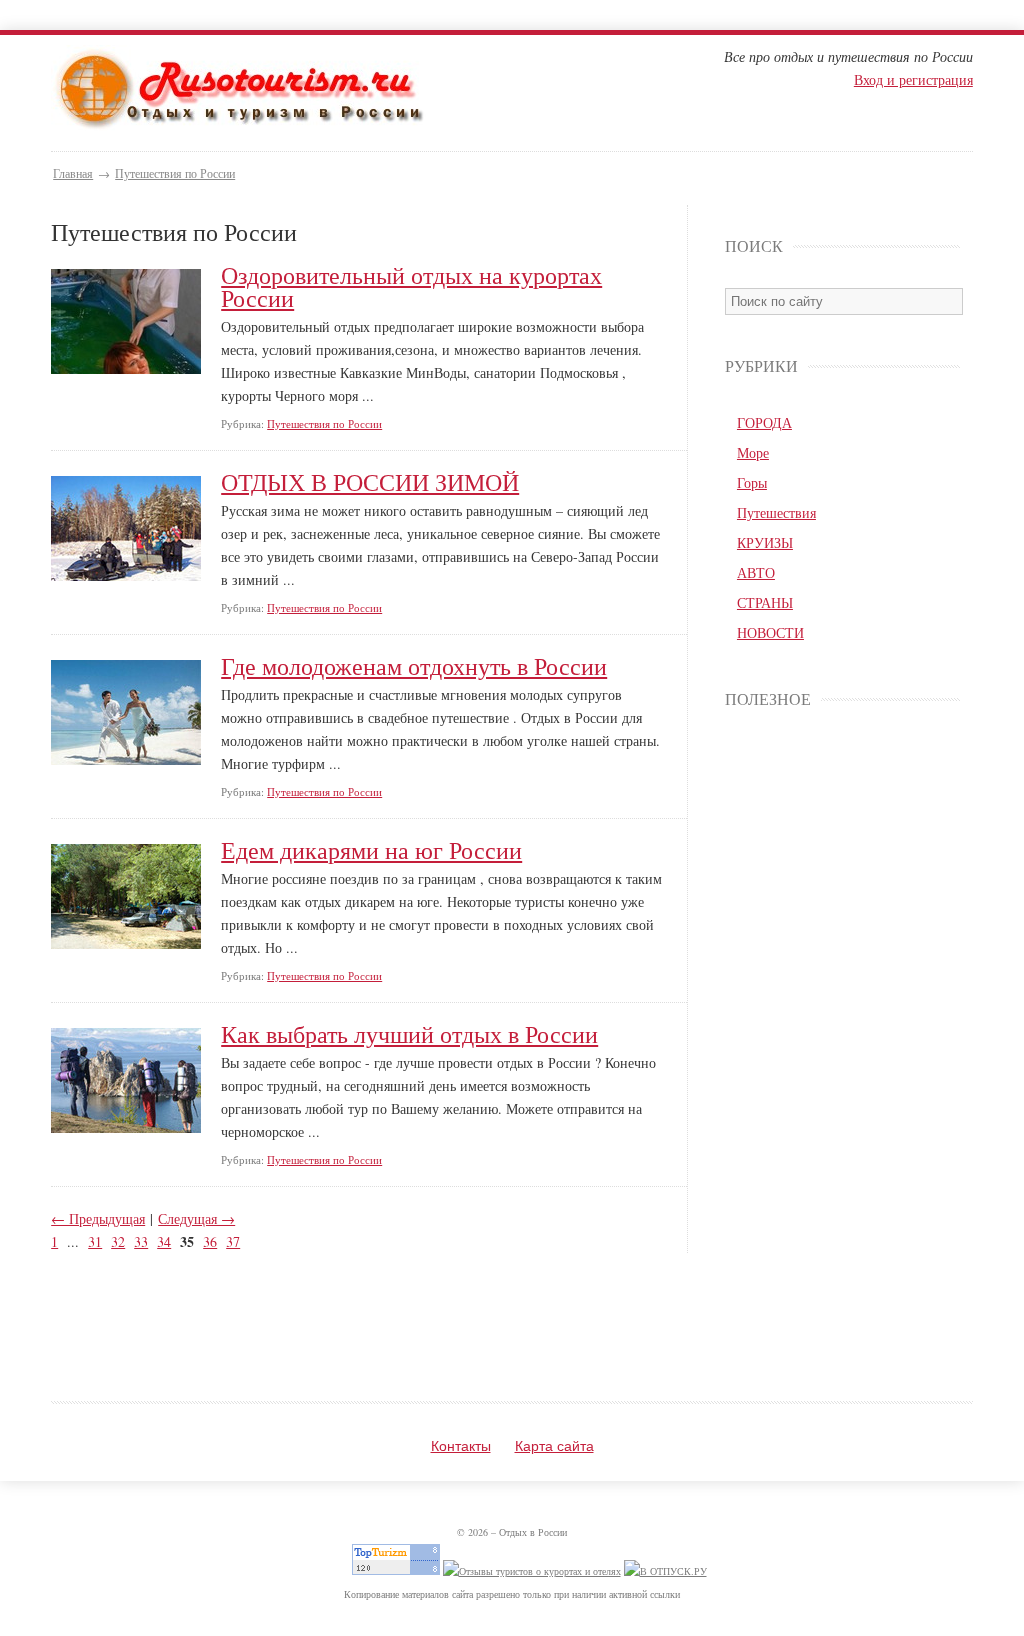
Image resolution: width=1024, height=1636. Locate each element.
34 (164, 1241)
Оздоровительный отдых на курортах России (411, 287)
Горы (752, 482)
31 (95, 1241)
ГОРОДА (764, 422)
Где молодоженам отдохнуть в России (414, 666)
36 (210, 1241)
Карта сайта (554, 1446)
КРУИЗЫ (765, 542)
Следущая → (196, 1218)
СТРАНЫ (765, 602)
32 (118, 1241)
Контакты (461, 1446)
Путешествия (776, 512)
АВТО (756, 572)
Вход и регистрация (913, 79)
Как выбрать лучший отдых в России (409, 1034)
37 (233, 1241)
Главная (73, 173)
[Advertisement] (842, 1041)
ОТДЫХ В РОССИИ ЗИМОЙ (370, 482)
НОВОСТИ (770, 632)
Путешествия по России (175, 173)
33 (141, 1241)
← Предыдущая (98, 1218)
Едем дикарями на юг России (371, 850)
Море (753, 452)
